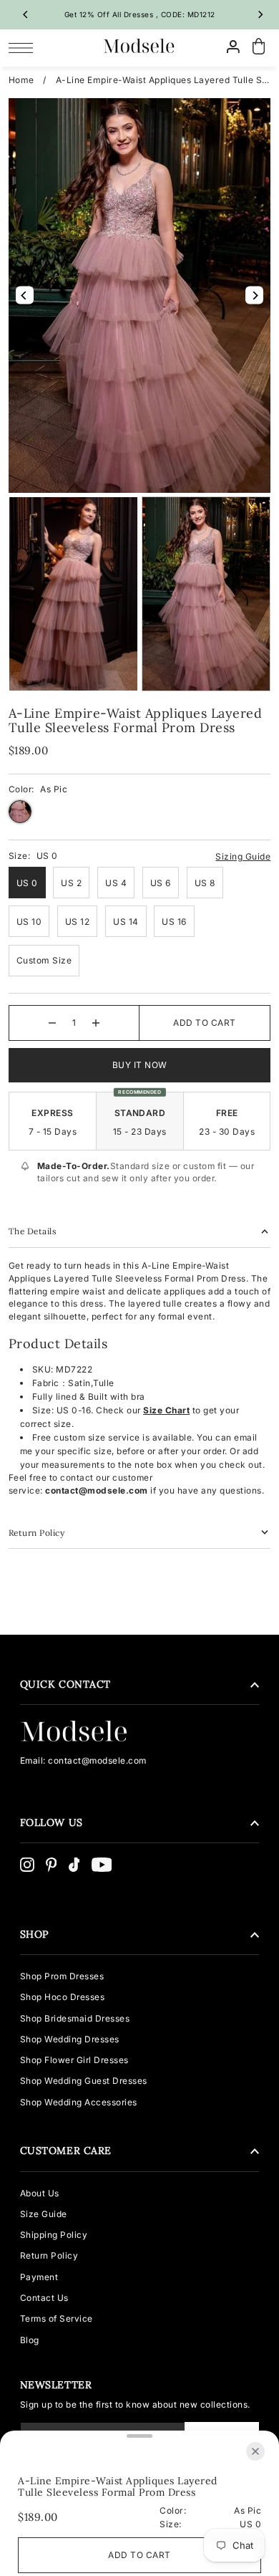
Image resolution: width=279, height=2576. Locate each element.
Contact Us (44, 2298)
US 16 (174, 922)
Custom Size (44, 960)
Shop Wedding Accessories (79, 2102)
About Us (40, 2193)
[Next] (260, 14)
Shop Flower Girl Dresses (74, 2060)
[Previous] (26, 14)
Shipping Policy (54, 2235)
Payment (39, 2277)
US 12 (78, 922)
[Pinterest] (52, 1865)
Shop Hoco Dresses (63, 1997)
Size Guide (44, 2214)
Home (21, 80)
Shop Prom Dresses (62, 1976)
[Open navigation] (25, 47)
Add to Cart (205, 1023)
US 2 (71, 883)
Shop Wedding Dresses (70, 2039)
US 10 (29, 922)
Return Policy (49, 2255)
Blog (30, 2340)
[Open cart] (259, 47)
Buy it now (140, 1065)
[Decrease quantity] (52, 1023)
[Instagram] (27, 1865)
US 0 (27, 883)
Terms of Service (57, 2318)
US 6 (161, 883)
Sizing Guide (243, 856)
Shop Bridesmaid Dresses (75, 2018)
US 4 (116, 883)
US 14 (126, 922)
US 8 (205, 883)
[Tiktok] (74, 1865)
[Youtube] (102, 1865)
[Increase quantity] (96, 1023)
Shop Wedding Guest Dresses (84, 2081)
